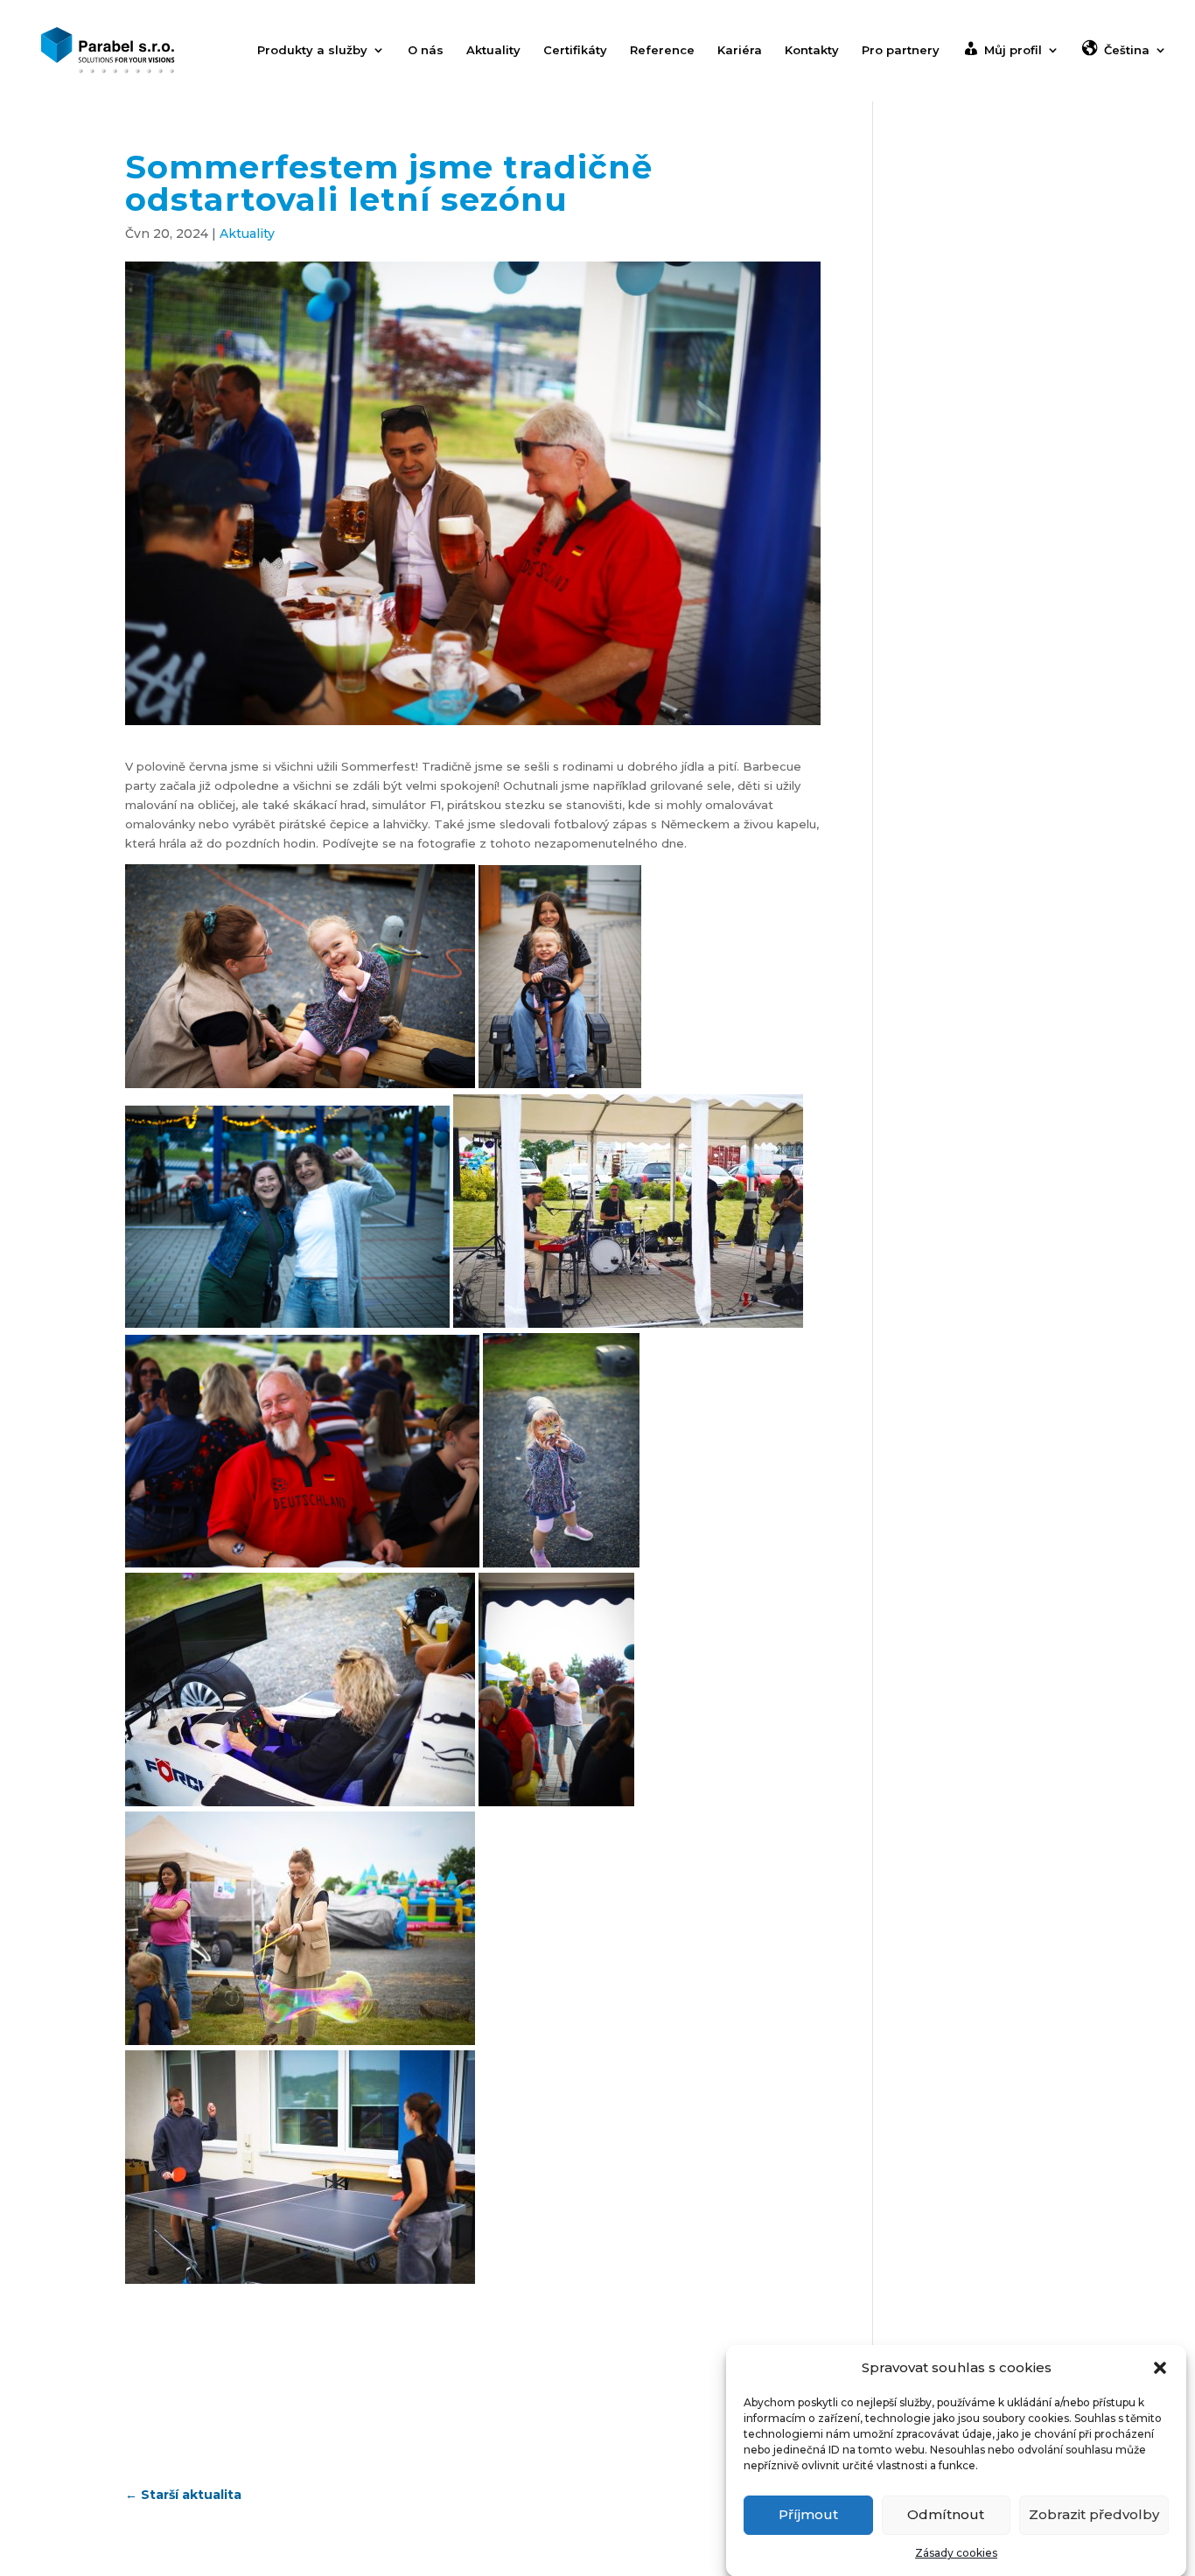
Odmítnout (946, 2514)
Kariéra (740, 50)
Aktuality (493, 50)
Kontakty (812, 50)
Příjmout (808, 2514)
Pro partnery (901, 50)
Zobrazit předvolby (1094, 2514)
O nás (426, 50)
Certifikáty (575, 50)
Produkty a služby (312, 50)
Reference (662, 50)
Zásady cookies (956, 2553)
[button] (1160, 2368)
